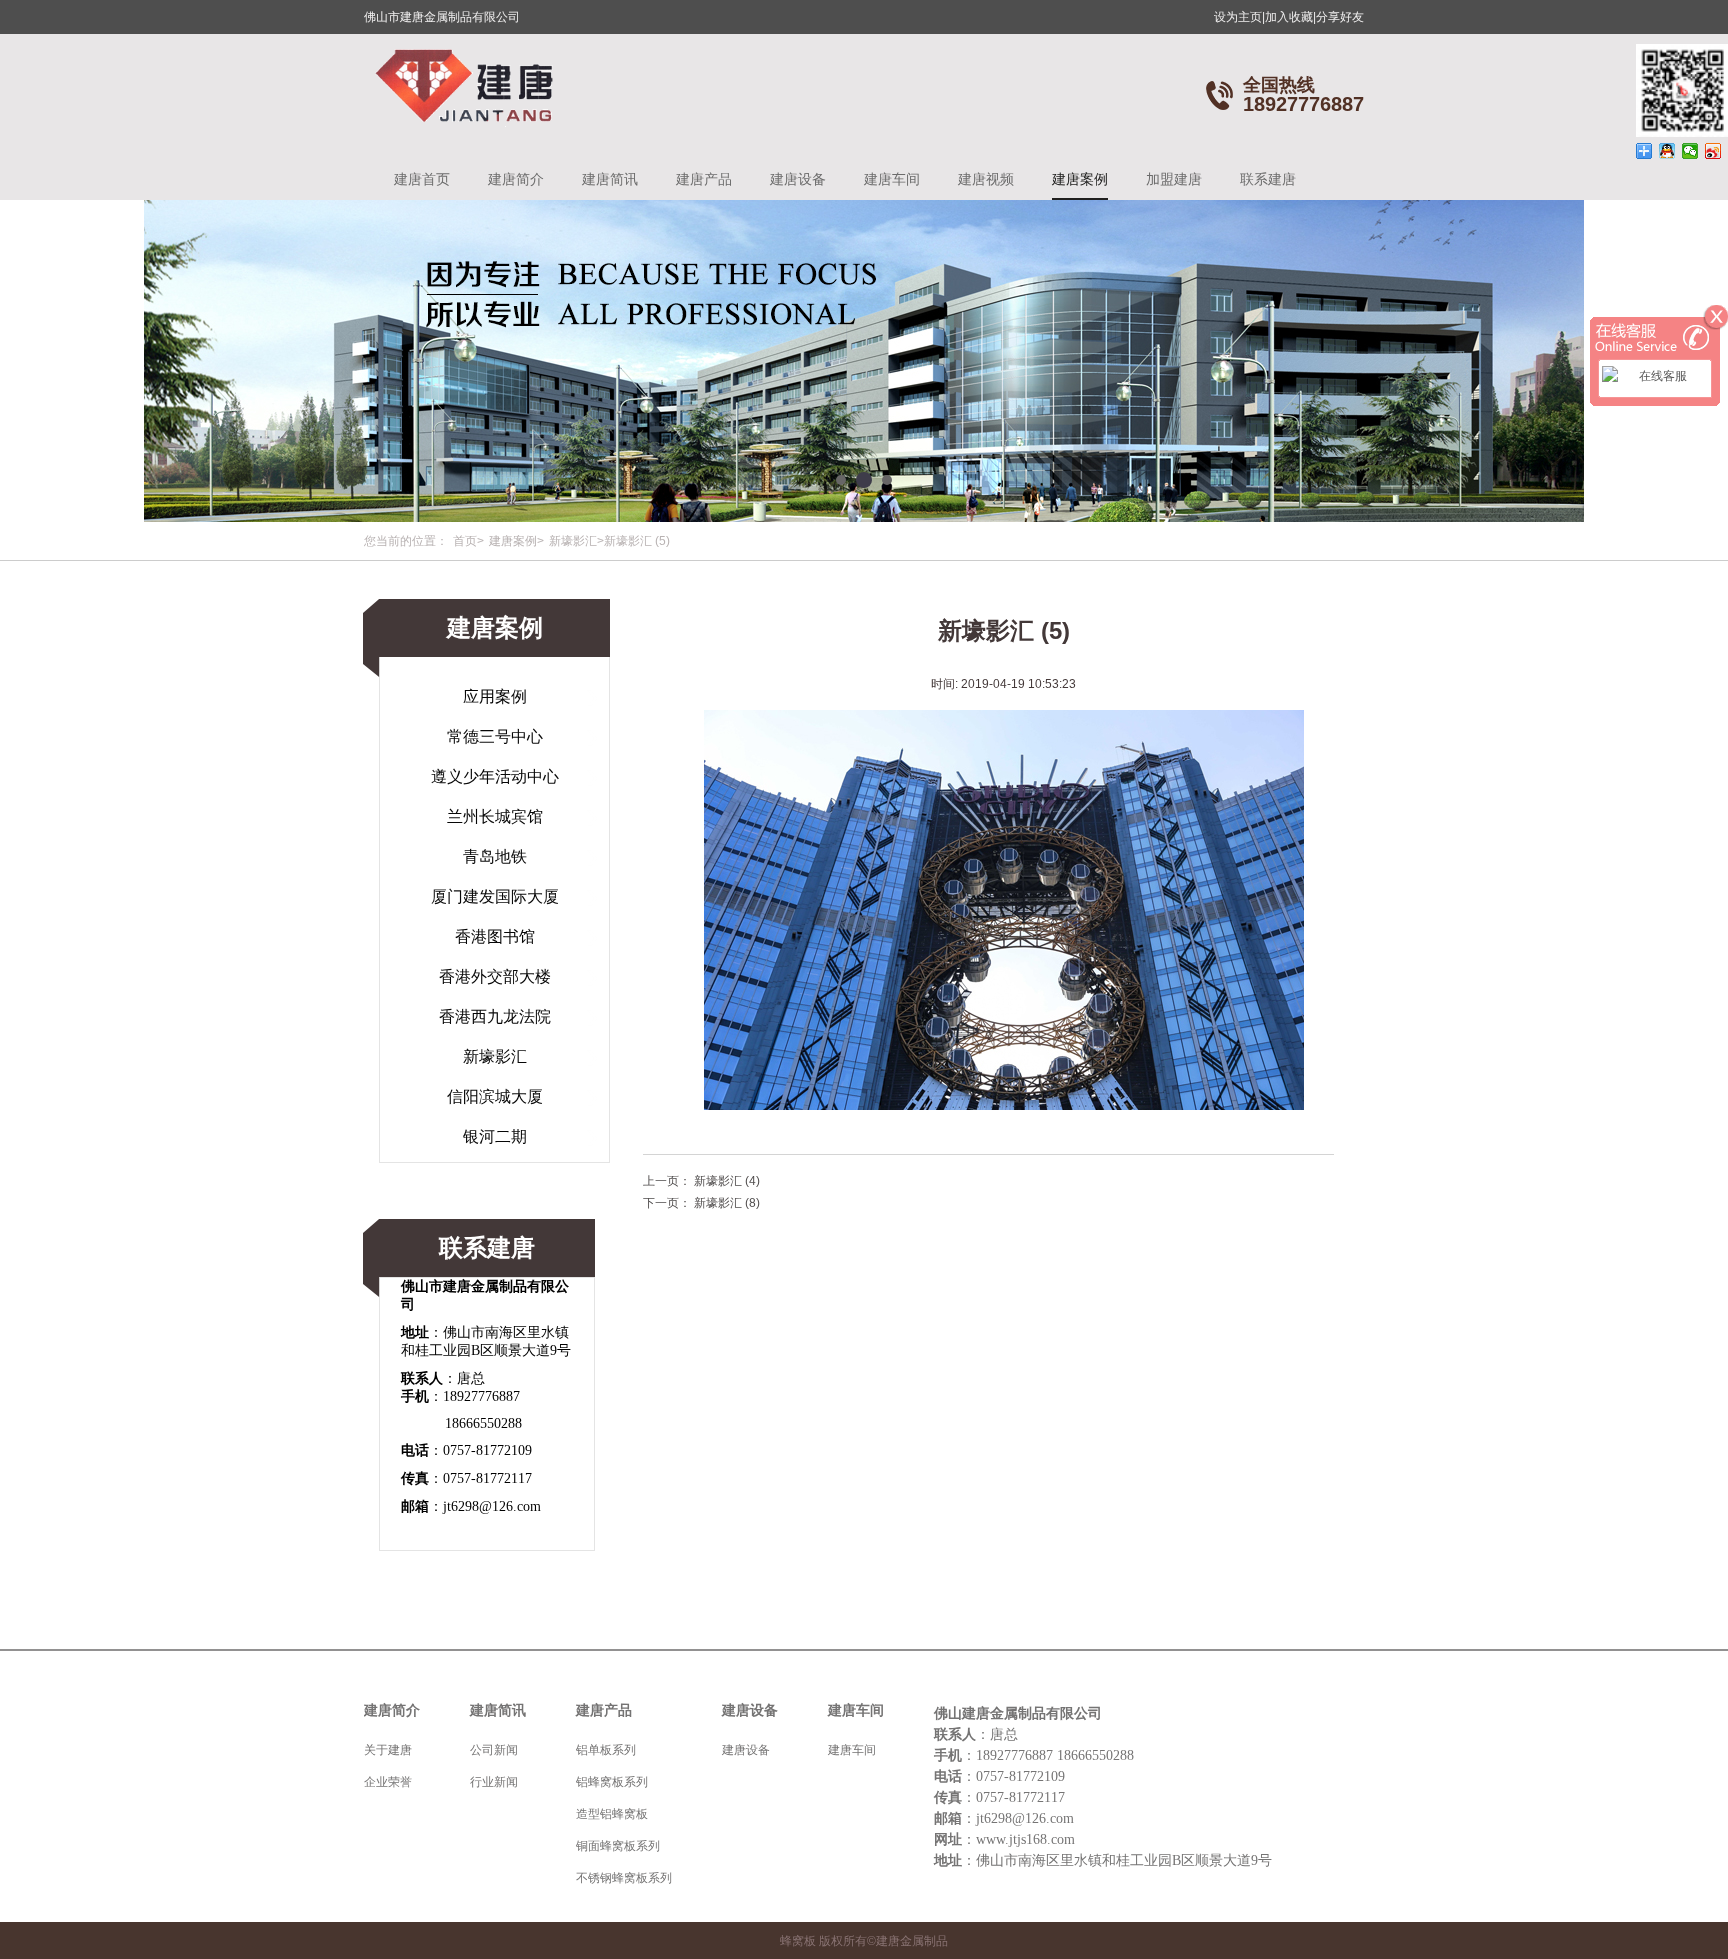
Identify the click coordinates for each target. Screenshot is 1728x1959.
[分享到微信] (1690, 151)
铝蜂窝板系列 (612, 1782)
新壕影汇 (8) (727, 1203)
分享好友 (1340, 17)
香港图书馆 (495, 936)
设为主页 (1239, 17)
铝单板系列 (606, 1750)
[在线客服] (1655, 376)
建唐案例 (1080, 179)
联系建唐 (1268, 179)
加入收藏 (1290, 17)
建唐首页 (422, 179)
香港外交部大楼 (495, 976)
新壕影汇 (573, 541)
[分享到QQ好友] (1667, 151)
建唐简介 (516, 179)
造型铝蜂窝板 (612, 1814)
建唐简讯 (610, 179)
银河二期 (495, 1136)
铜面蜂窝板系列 (618, 1846)
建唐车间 (892, 179)
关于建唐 (388, 1750)
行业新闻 (494, 1782)
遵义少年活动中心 (495, 776)
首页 (465, 541)
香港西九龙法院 (495, 1016)
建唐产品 (704, 179)
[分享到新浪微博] (1713, 151)
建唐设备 (798, 179)
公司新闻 (494, 1750)
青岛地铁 (495, 856)
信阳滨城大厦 (495, 1096)
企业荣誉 (388, 1782)
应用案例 (495, 696)
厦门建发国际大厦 (495, 896)
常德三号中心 (495, 736)
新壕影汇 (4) (727, 1181)
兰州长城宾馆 (495, 816)
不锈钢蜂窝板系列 (624, 1878)
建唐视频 (986, 179)
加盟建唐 (1174, 179)
